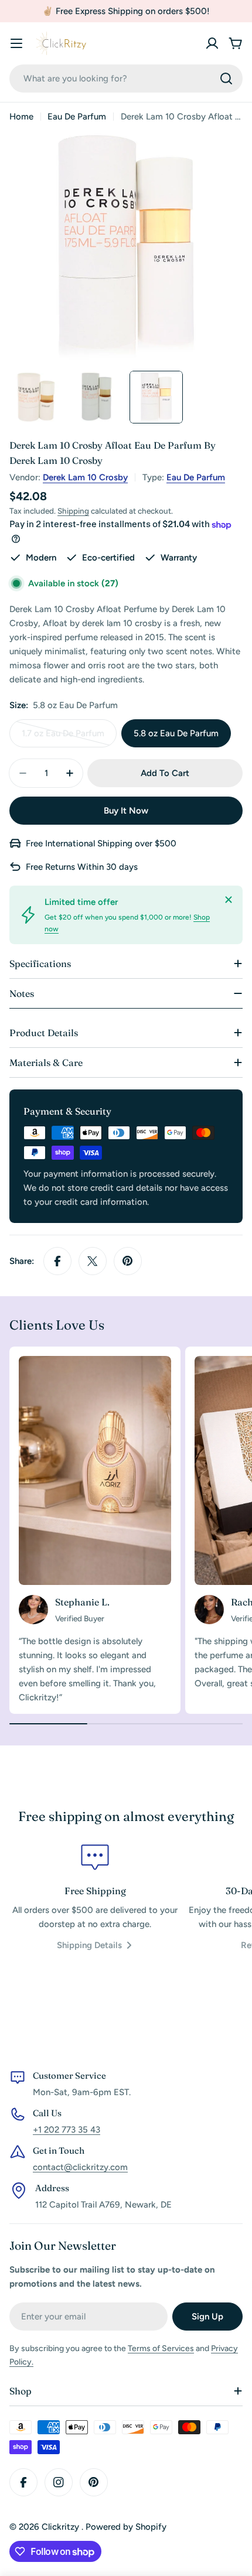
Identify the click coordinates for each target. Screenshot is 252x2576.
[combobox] (126, 78)
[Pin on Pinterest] (128, 1261)
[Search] (226, 78)
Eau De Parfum (77, 117)
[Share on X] (93, 1261)
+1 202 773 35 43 (67, 2130)
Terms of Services (161, 2348)
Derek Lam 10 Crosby (85, 477)
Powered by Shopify (126, 2527)
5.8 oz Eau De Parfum (176, 733)
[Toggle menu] (16, 43)
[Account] (212, 43)
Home (21, 117)
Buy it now (126, 811)
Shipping (73, 511)
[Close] (229, 900)
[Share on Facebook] (57, 1261)
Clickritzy (62, 2527)
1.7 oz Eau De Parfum (64, 738)
